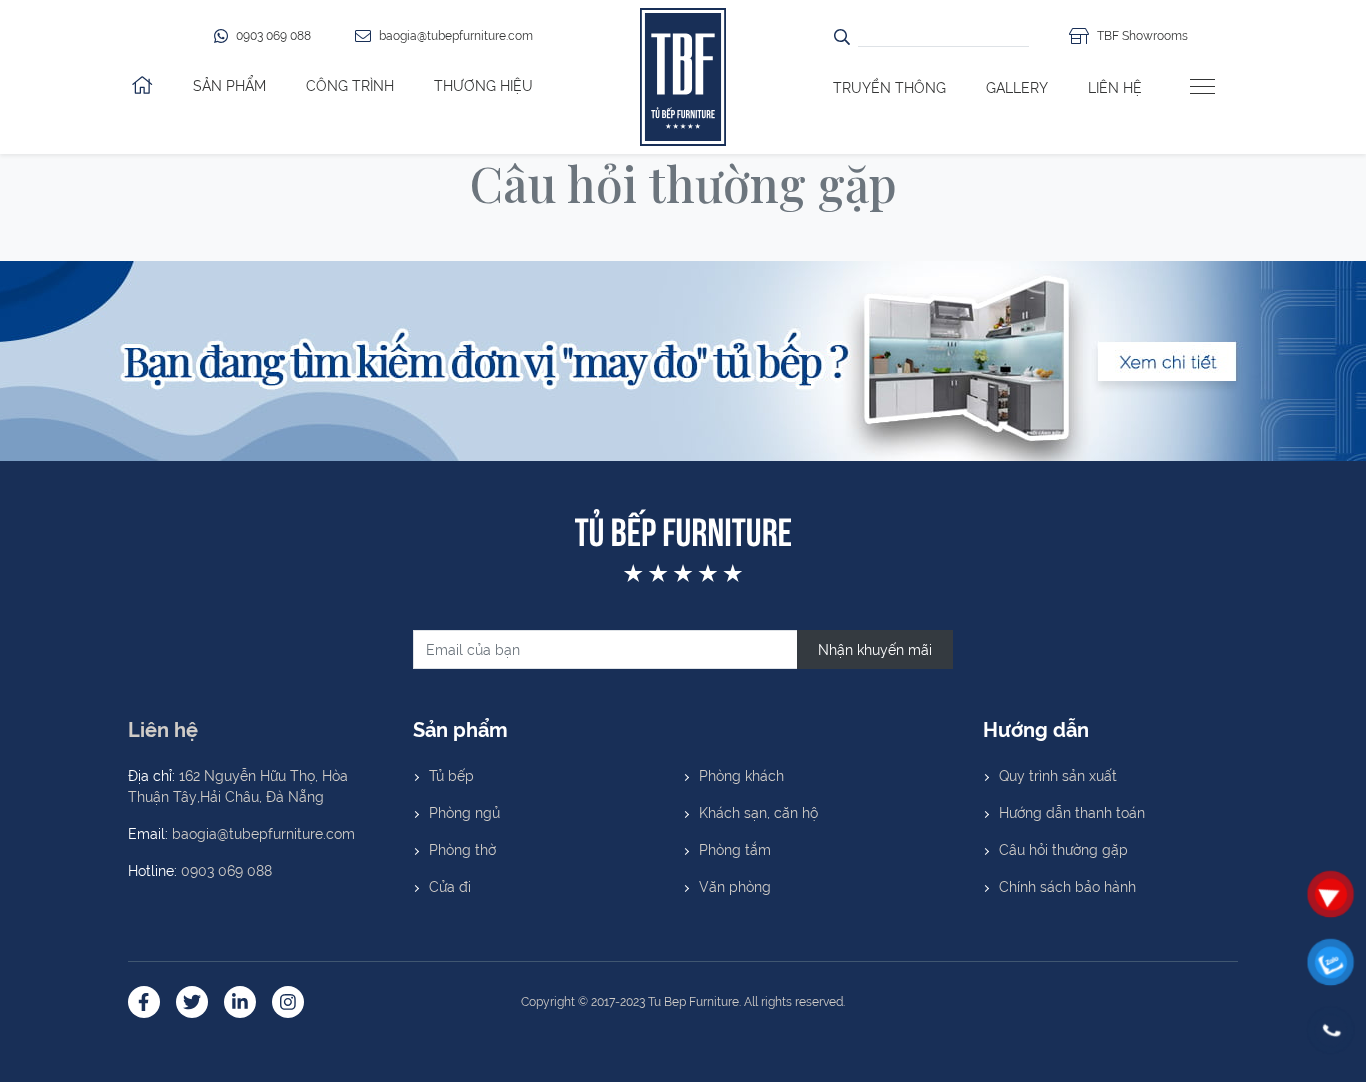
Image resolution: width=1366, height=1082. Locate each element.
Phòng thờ (462, 849)
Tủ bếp (451, 775)
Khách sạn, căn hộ (758, 812)
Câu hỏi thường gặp (1063, 849)
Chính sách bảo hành (1067, 886)
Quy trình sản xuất (1058, 775)
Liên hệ (1115, 87)
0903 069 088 (226, 870)
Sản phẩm (229, 85)
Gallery (1017, 87)
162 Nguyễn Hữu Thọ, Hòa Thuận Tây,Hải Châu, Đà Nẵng (238, 785)
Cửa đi (450, 886)
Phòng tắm (735, 849)
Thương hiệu (483, 85)
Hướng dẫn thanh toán (1072, 812)
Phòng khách (741, 775)
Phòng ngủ (464, 812)
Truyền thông (889, 87)
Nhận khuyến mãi (875, 649)
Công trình (350, 85)
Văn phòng (735, 886)
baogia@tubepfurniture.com (263, 833)
